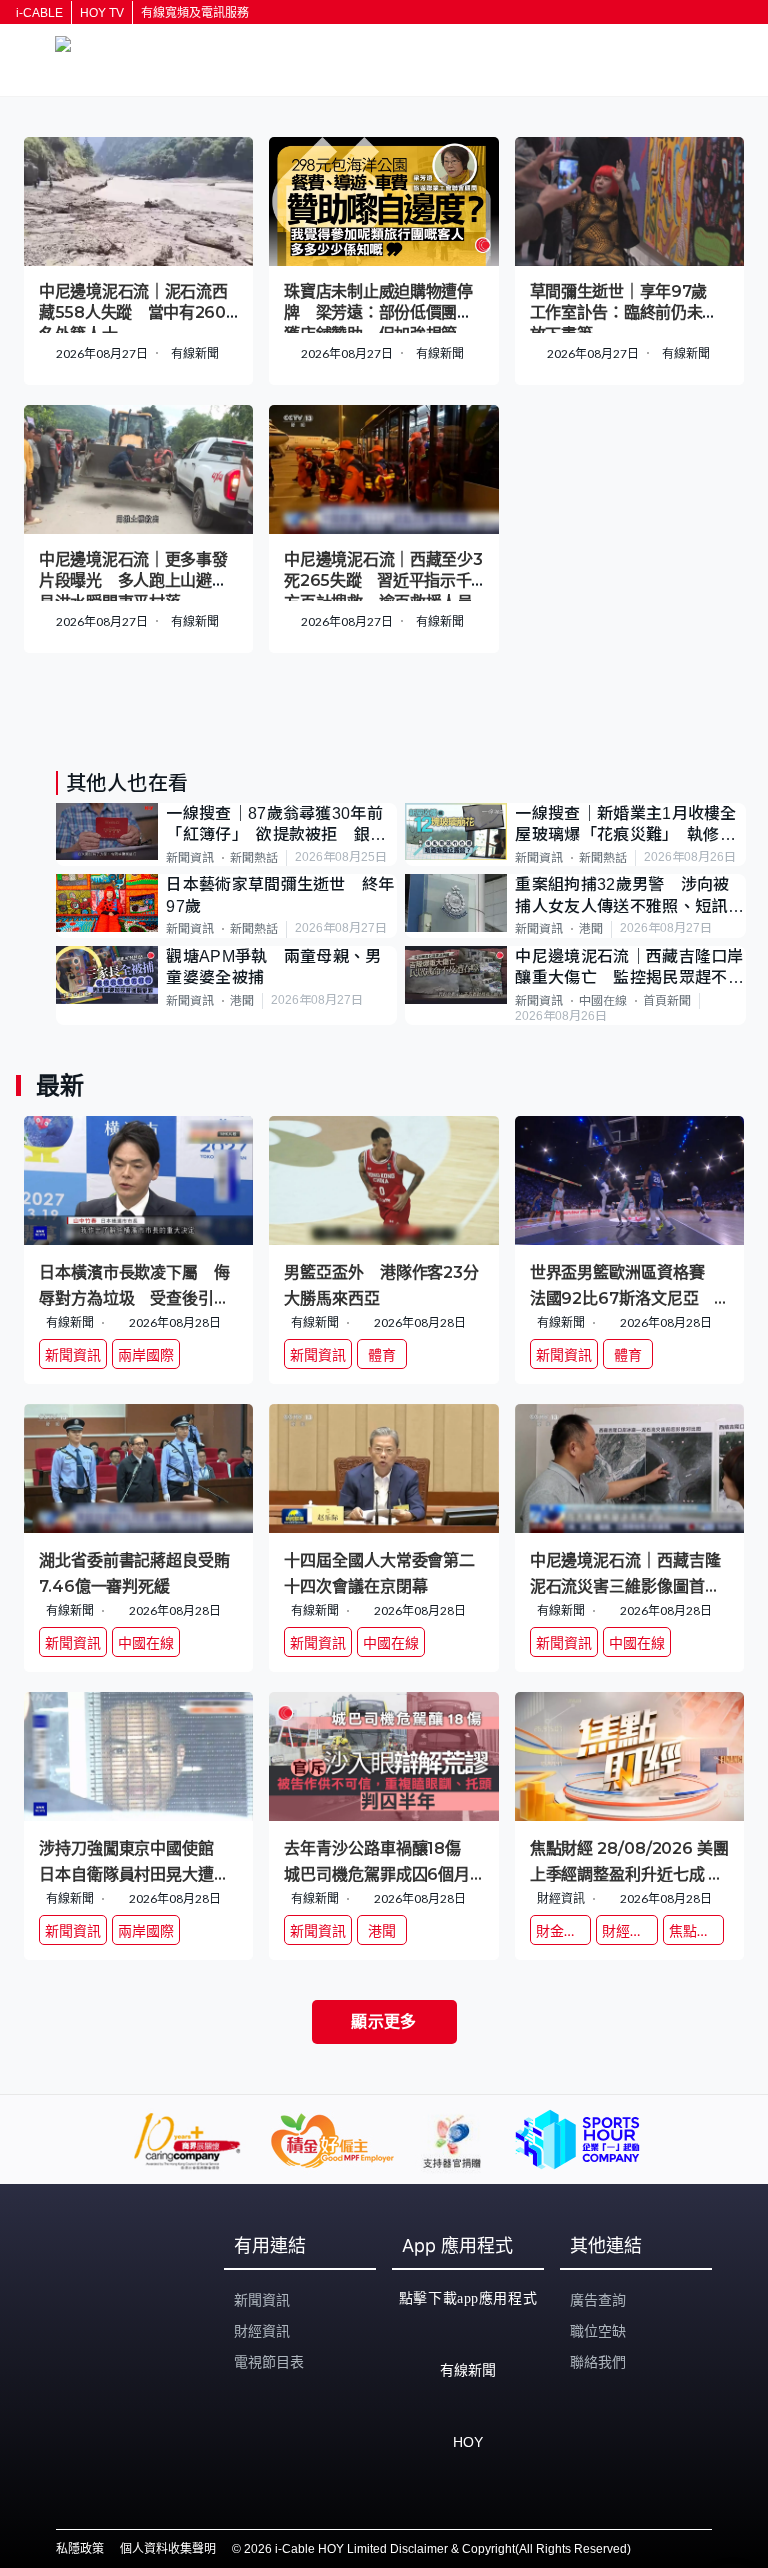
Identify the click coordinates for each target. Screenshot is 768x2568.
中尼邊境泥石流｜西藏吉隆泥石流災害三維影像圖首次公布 (625, 1572)
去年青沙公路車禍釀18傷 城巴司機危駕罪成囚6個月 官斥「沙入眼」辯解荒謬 (383, 1860)
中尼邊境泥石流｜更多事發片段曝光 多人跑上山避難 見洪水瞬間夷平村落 (141, 581)
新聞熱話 (254, 858)
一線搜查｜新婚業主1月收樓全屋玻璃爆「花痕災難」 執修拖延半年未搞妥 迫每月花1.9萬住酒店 (625, 825)
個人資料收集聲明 (168, 2549)
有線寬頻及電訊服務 (195, 13)
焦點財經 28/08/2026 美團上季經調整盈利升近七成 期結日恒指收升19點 (629, 1860)
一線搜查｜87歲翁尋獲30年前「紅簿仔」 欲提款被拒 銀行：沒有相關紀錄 (274, 825)
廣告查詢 (598, 2300)
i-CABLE (39, 13)
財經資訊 (262, 2331)
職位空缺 (598, 2331)
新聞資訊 (190, 858)
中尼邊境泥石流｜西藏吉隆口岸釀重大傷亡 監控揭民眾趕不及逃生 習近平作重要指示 (629, 968)
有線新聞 (195, 353)
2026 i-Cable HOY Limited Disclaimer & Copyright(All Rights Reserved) (437, 2549)
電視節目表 (269, 2362)
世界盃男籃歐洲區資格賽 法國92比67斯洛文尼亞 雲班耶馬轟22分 (625, 1284)
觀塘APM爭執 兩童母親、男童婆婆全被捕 (273, 967)
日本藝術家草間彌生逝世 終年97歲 (280, 895)
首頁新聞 (667, 1001)
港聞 (591, 929)
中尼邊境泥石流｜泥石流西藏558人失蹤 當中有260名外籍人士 (133, 313)
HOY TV (102, 13)
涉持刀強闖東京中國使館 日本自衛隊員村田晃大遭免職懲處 (134, 1860)
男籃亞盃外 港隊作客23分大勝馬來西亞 (381, 1284)
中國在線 (603, 1001)
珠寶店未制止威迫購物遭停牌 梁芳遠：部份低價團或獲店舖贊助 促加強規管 (378, 313)
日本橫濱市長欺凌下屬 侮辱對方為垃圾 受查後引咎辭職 (134, 1284)
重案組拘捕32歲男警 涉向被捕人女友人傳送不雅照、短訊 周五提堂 (629, 896)
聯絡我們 (598, 2362)
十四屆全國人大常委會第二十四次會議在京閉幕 (379, 1572)
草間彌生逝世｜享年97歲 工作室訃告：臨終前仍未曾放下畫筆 (626, 313)
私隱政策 (80, 2549)
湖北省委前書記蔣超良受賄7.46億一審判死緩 (134, 1572)
